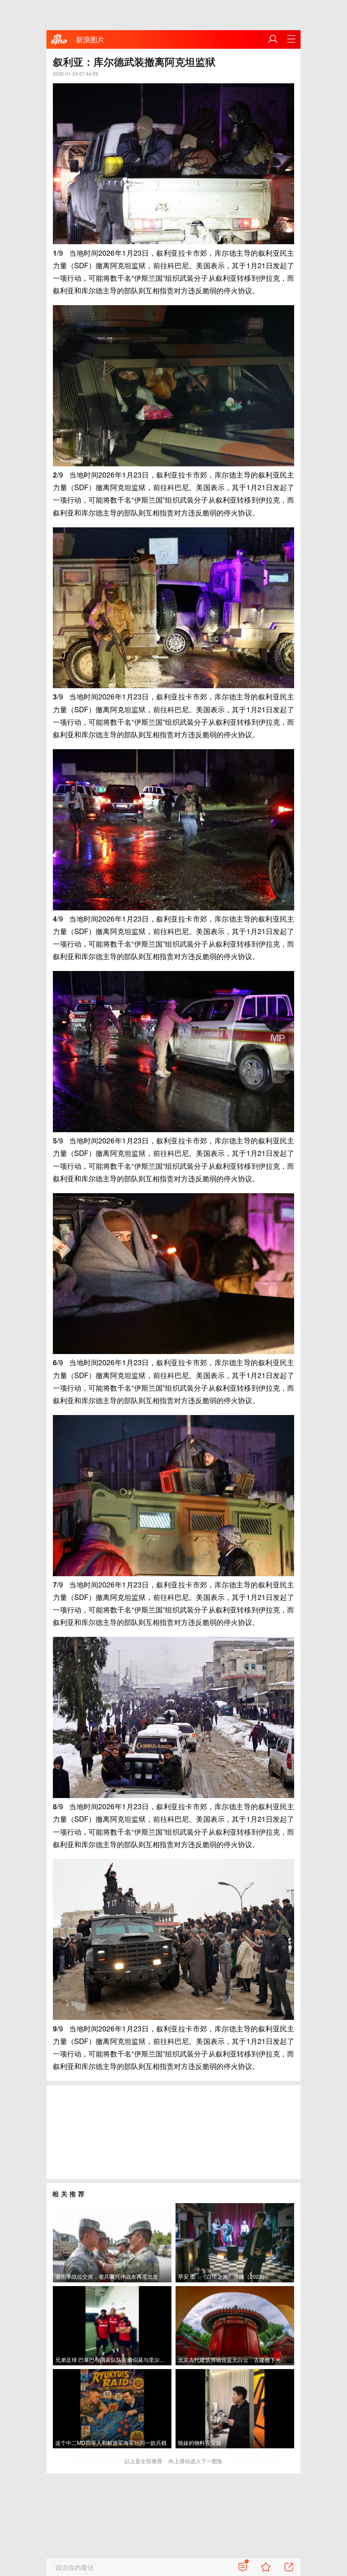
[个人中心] (273, 39)
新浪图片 (90, 39)
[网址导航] (291, 39)
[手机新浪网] (59, 40)
